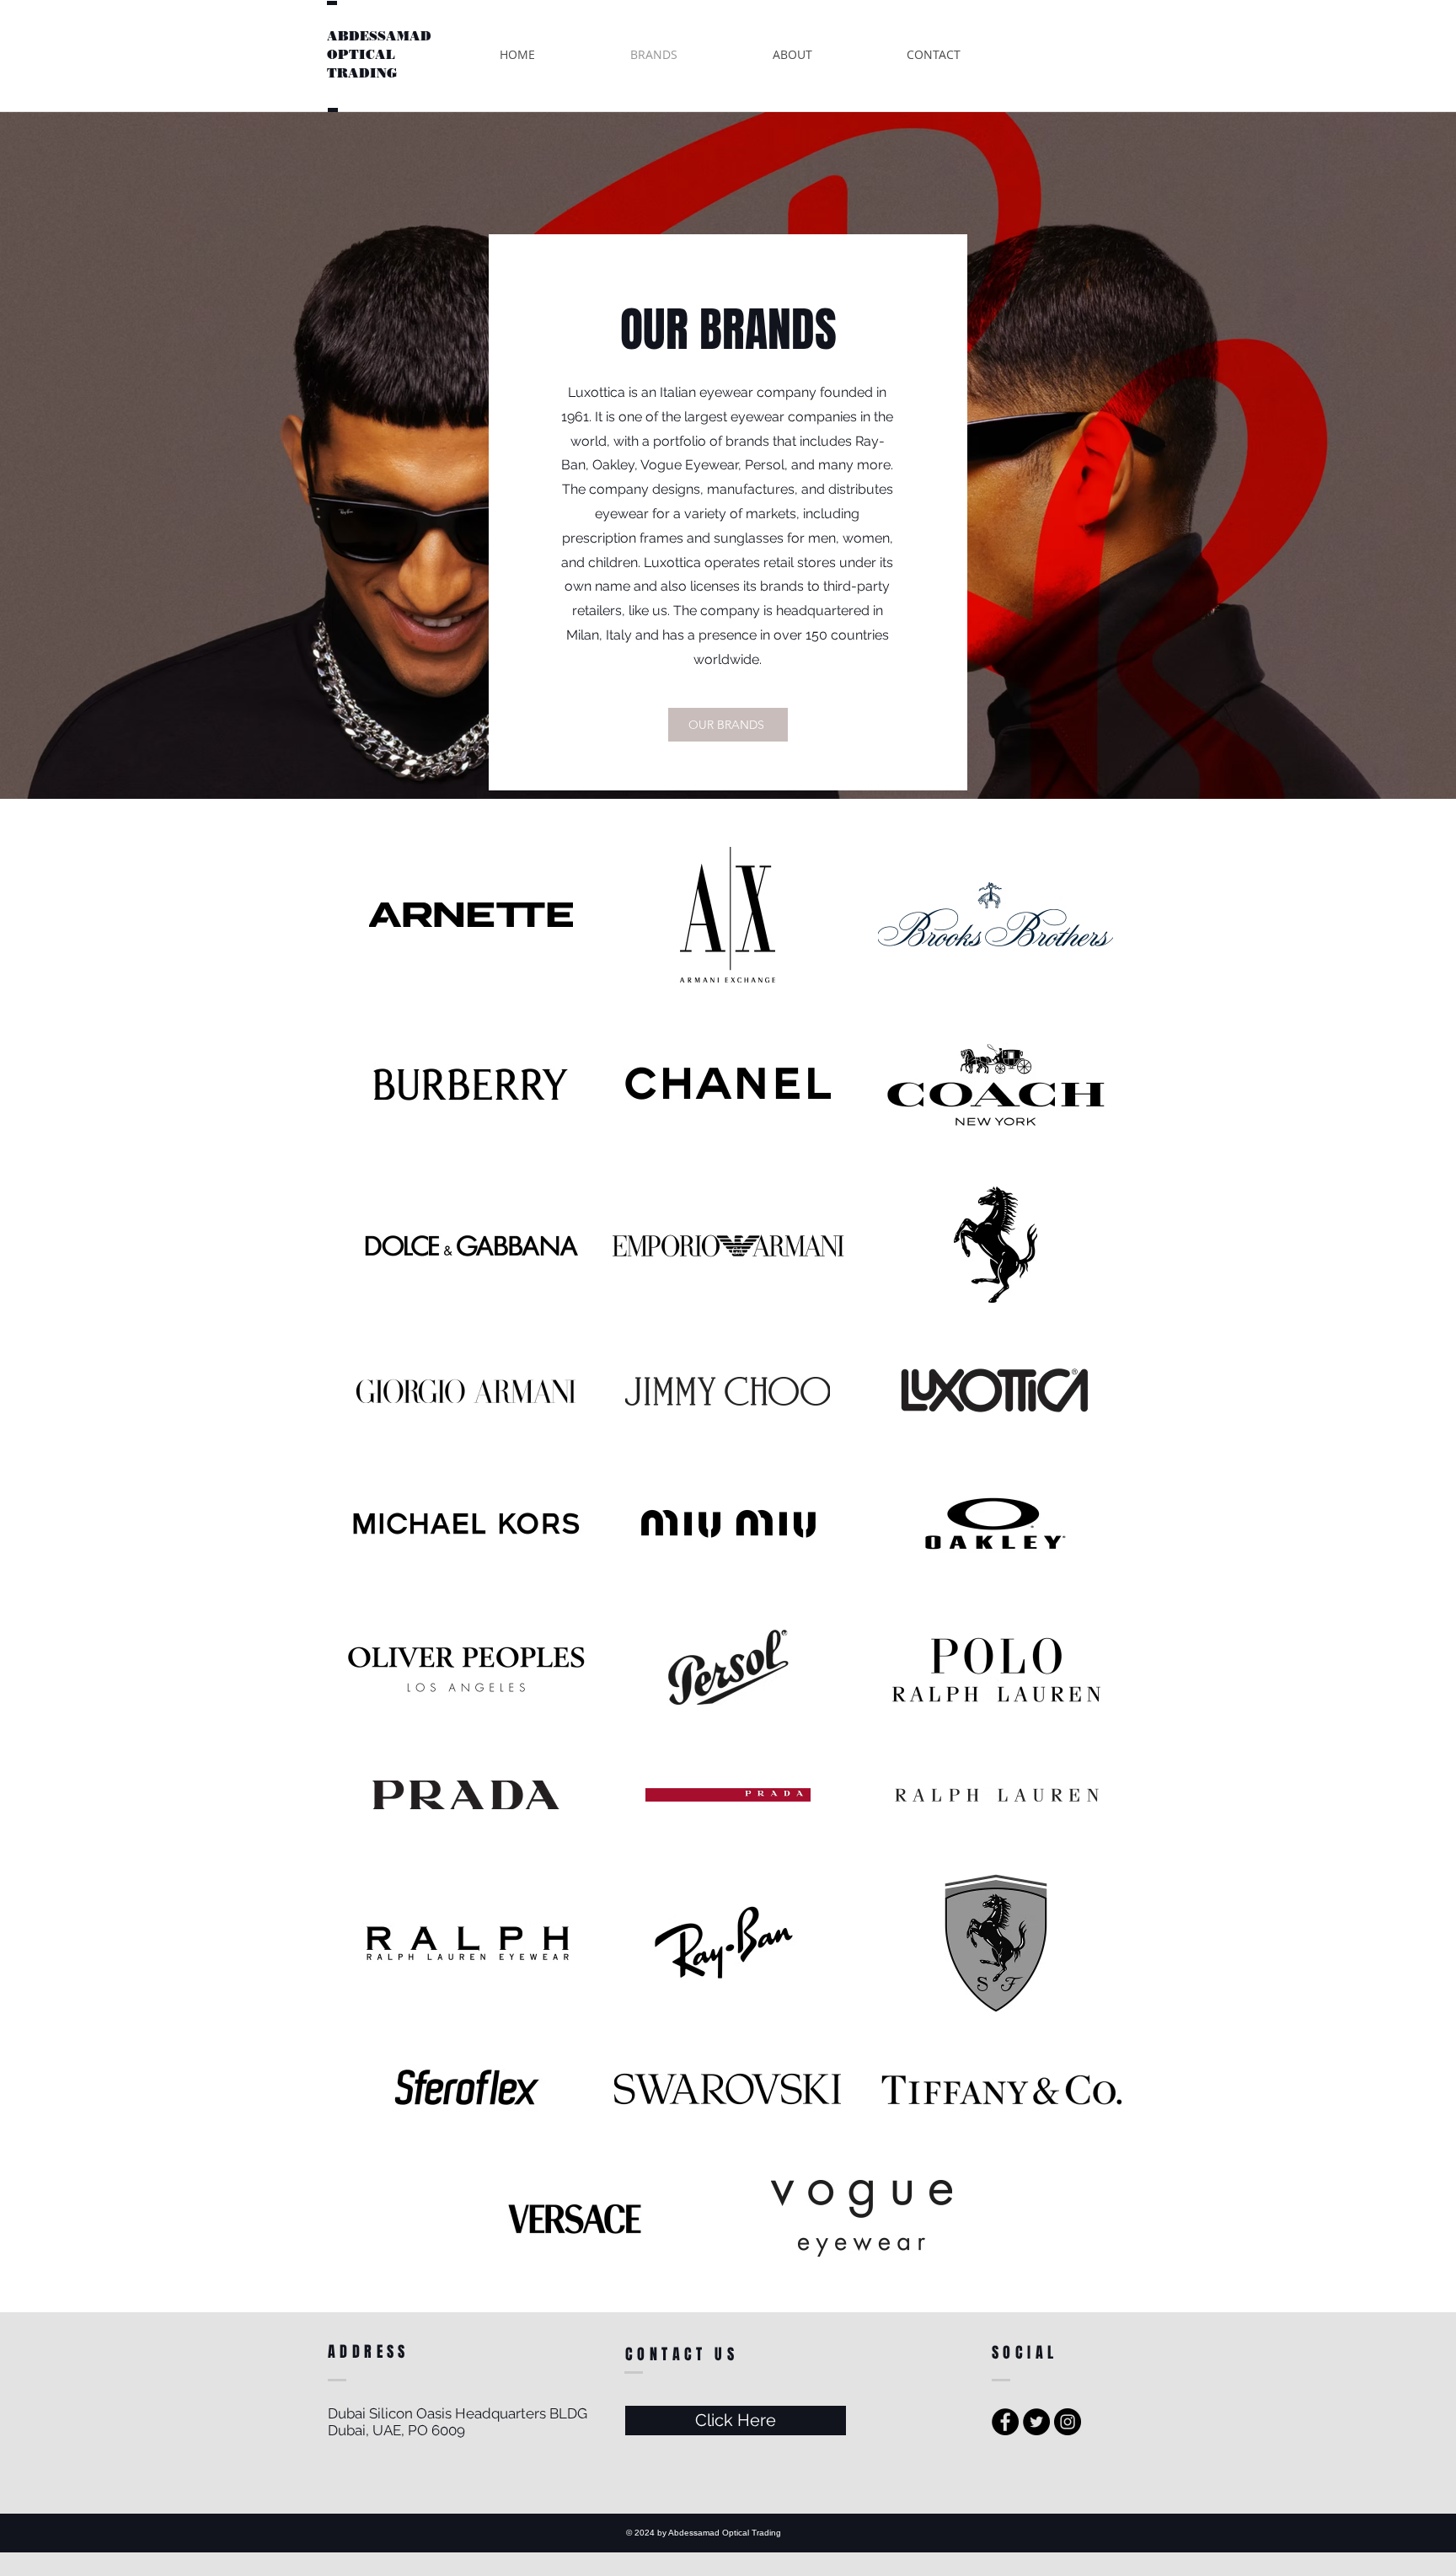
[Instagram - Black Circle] (1068, 2422)
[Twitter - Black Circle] (1036, 2422)
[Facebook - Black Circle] (1005, 2422)
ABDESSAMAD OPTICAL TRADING (379, 55)
